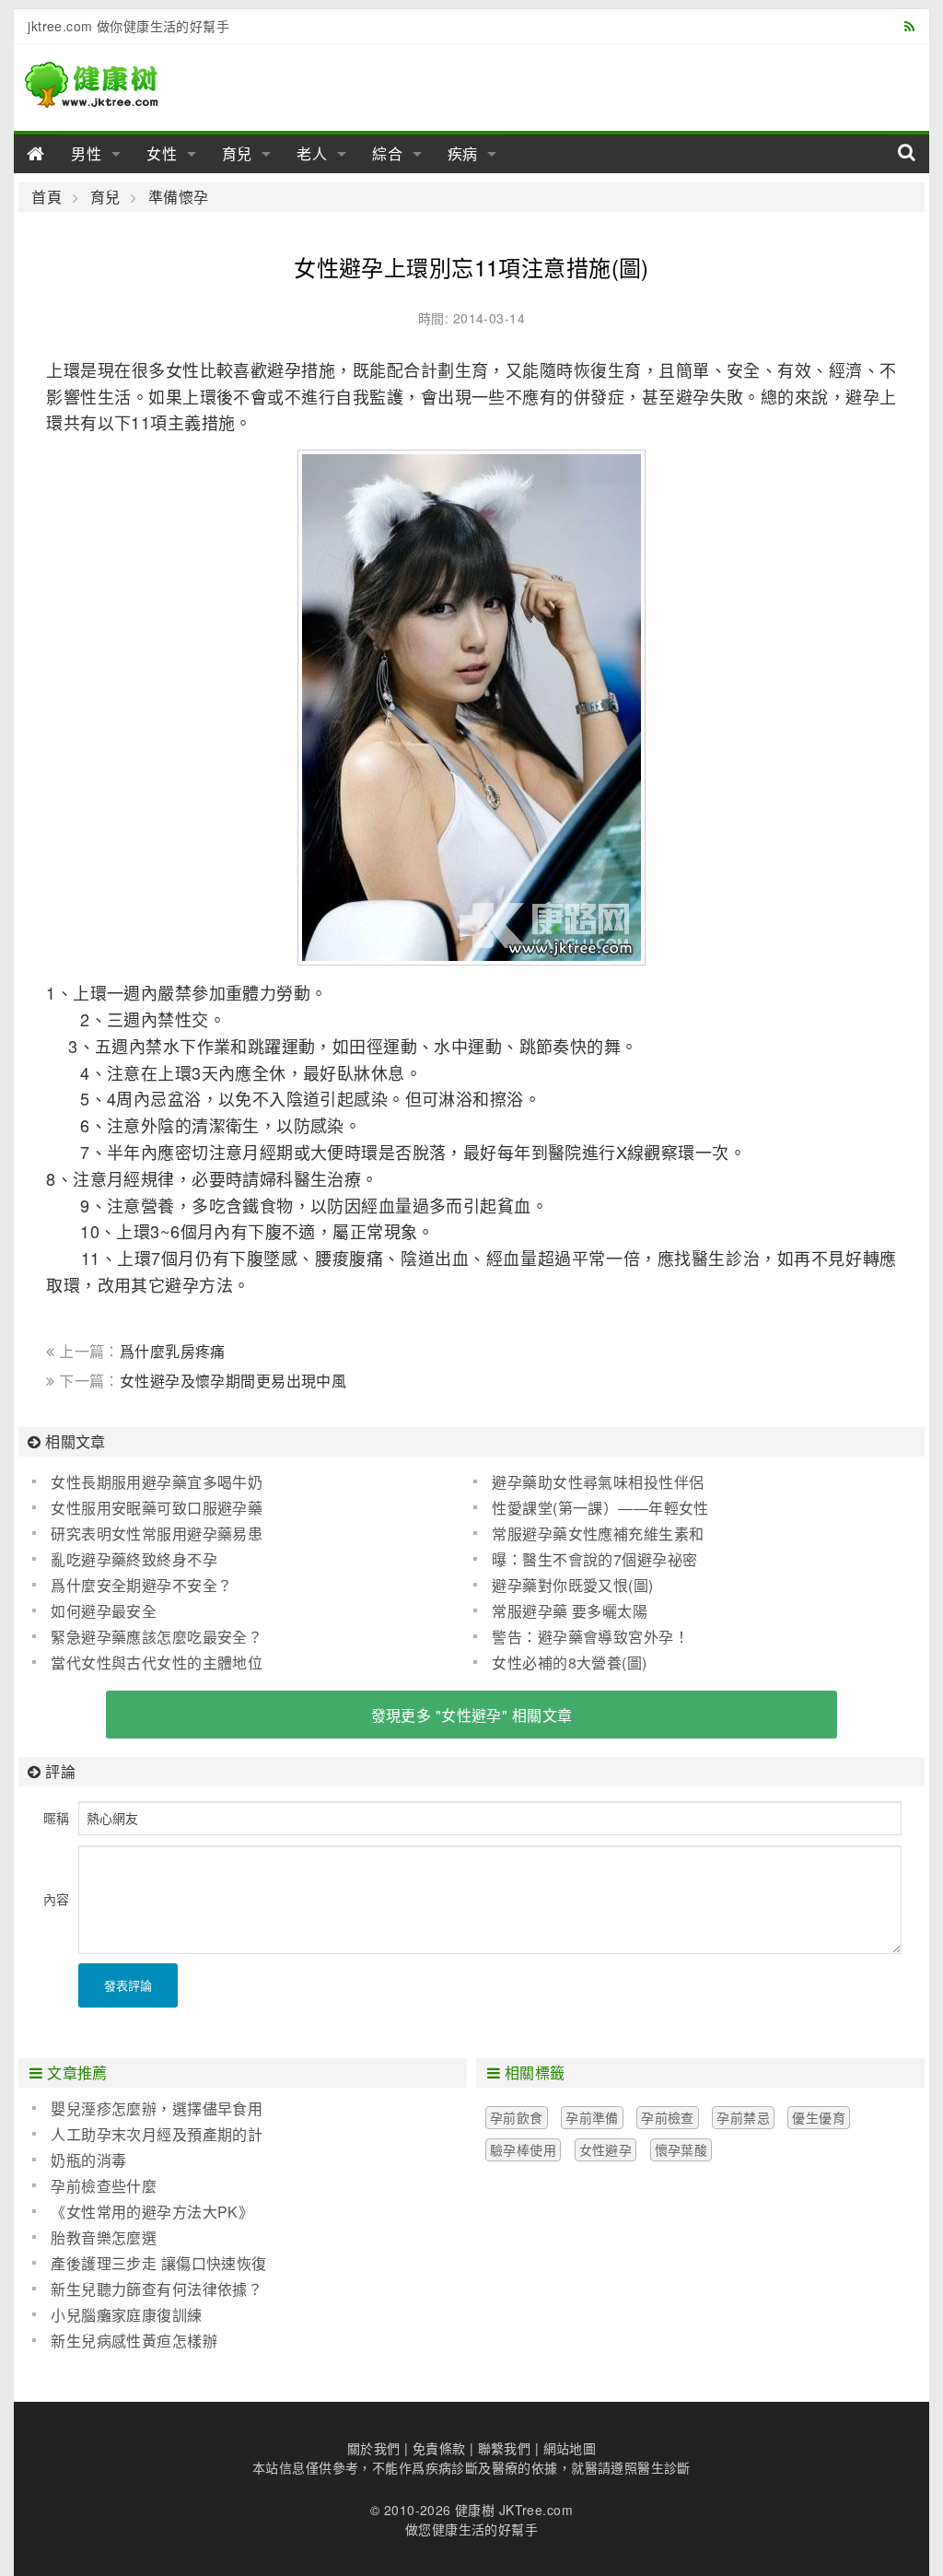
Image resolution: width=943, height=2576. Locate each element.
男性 (87, 153)
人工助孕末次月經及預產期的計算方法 (147, 2135)
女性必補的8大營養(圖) (569, 1663)
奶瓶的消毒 (88, 2160)
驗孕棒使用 (523, 2149)
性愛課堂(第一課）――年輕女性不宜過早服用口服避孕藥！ (591, 1508)
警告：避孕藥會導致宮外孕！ (590, 1637)
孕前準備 (592, 2117)
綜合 (388, 153)
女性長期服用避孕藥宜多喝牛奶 (157, 1482)
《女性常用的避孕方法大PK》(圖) (143, 2212)
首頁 (47, 197)
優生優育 (819, 2117)
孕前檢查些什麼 (104, 2186)
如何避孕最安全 (104, 1611)
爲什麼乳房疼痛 (173, 1351)
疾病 (463, 153)
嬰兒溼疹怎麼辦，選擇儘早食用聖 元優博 (147, 2109)
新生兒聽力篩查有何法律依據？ (157, 2289)
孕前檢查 (668, 2117)
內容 (56, 1899)
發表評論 (128, 1985)
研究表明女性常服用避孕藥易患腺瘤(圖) (147, 1534)
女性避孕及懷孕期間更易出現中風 (233, 1381)
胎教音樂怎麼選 (104, 2237)
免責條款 (439, 2448)
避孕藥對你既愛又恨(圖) (572, 1585)
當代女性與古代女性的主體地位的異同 (147, 1663)
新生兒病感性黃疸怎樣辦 (134, 2341)
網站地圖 (570, 2448)
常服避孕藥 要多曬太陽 (570, 1611)
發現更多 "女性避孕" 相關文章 (472, 1715)
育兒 (238, 153)
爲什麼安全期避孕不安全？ (141, 1585)
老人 (312, 153)
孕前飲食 (517, 2117)
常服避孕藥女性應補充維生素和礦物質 (588, 1534)
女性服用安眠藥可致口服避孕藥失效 (147, 1508)
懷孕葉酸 (681, 2149)
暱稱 (56, 1818)
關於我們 (374, 2448)
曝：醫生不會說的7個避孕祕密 (594, 1559)
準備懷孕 (178, 197)
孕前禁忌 (743, 2117)
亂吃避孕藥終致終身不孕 (134, 1559)
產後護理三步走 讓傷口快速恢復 (158, 2263)
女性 (162, 153)
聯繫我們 (505, 2448)
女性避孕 (606, 2149)
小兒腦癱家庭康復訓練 (126, 2315)
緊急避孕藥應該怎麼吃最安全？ (157, 1637)
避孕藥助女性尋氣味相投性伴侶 (598, 1482)
